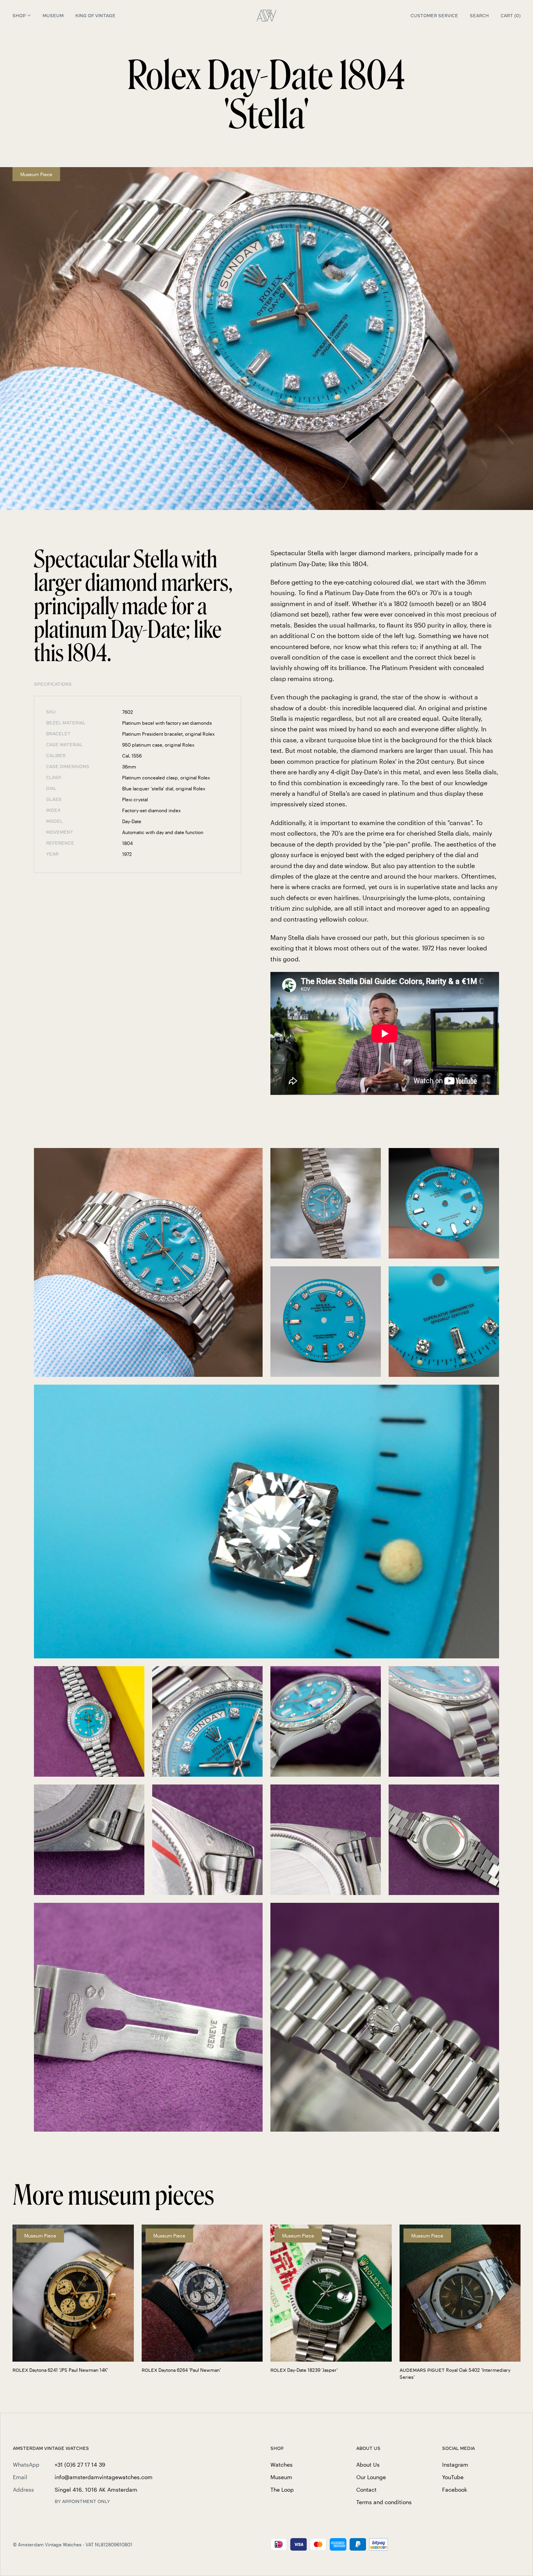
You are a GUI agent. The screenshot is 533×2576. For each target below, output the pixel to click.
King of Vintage (95, 16)
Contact (366, 2490)
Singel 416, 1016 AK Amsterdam (96, 2490)
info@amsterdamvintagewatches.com (104, 2477)
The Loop (282, 2490)
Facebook (455, 2490)
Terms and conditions (384, 2502)
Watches (282, 2465)
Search (479, 16)
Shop (19, 16)
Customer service (434, 16)
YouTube (453, 2477)
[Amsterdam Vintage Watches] (266, 16)
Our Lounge (371, 2477)
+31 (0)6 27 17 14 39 (80, 2465)
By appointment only (82, 2501)
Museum (53, 16)
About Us (368, 2465)
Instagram (455, 2465)
